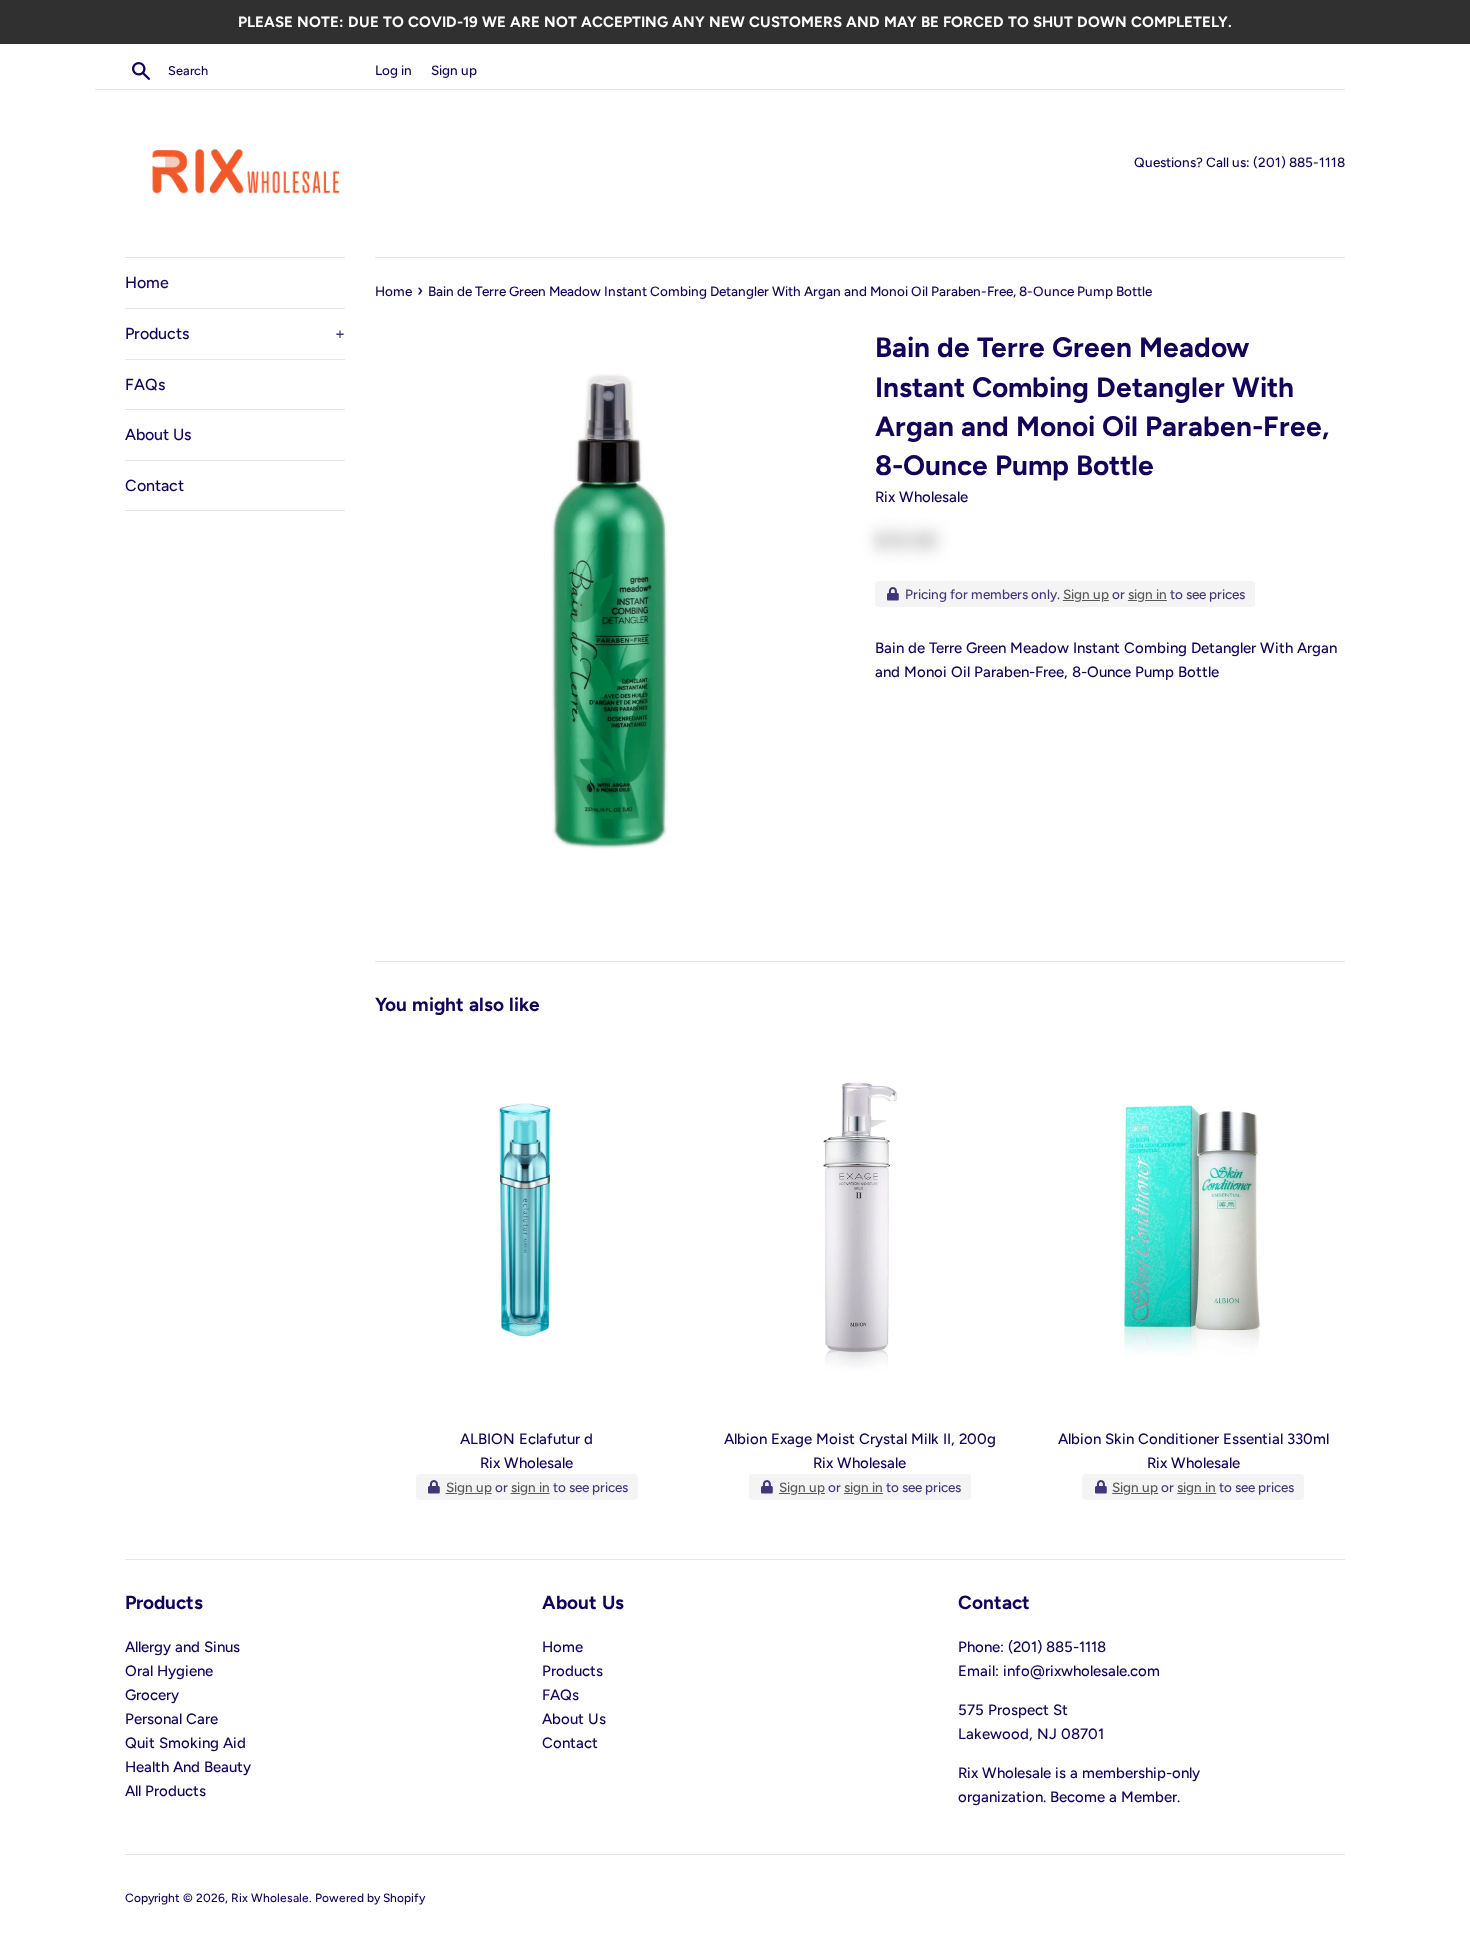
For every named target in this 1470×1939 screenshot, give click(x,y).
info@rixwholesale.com (1081, 1671)
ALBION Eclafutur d (526, 1439)
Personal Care (171, 1719)
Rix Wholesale (270, 1898)
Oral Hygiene (169, 1671)
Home (147, 282)
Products (235, 333)
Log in (393, 70)
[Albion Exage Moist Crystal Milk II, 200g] (859, 1226)
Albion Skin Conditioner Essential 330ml (1193, 1439)
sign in (1147, 594)
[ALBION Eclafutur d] (526, 1226)
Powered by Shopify (370, 1898)
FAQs (145, 384)
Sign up (454, 70)
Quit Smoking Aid (185, 1743)
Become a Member (1113, 1797)
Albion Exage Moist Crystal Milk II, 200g (860, 1439)
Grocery (152, 1695)
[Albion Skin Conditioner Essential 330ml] (1193, 1226)
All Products (165, 1791)
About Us (158, 434)
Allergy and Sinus (182, 1647)
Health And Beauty (188, 1767)
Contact (154, 485)
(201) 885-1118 (1299, 162)
